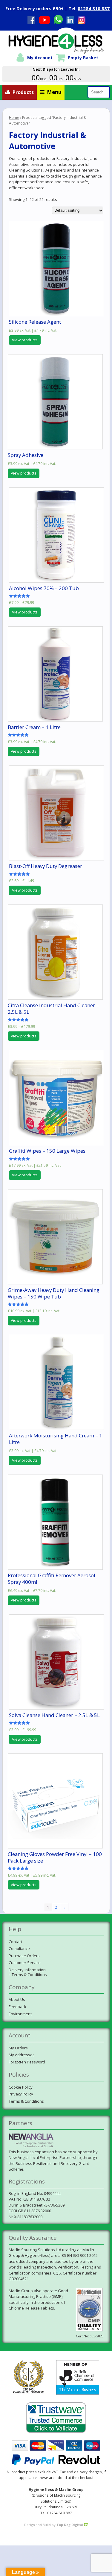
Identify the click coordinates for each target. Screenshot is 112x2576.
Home (14, 118)
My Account (40, 58)
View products (25, 340)
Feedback (17, 2007)
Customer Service (25, 1963)
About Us (17, 1999)
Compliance (19, 1948)
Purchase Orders (24, 1956)
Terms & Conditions (26, 2101)
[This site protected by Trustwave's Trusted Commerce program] (56, 2418)
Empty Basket (83, 58)
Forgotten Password (27, 2062)
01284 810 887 (94, 8)
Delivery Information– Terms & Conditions (28, 1972)
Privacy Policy (21, 2094)
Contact (16, 1942)
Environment (20, 2014)
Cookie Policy (21, 2087)
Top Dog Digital (70, 2525)
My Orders (18, 2048)
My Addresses (22, 2055)
